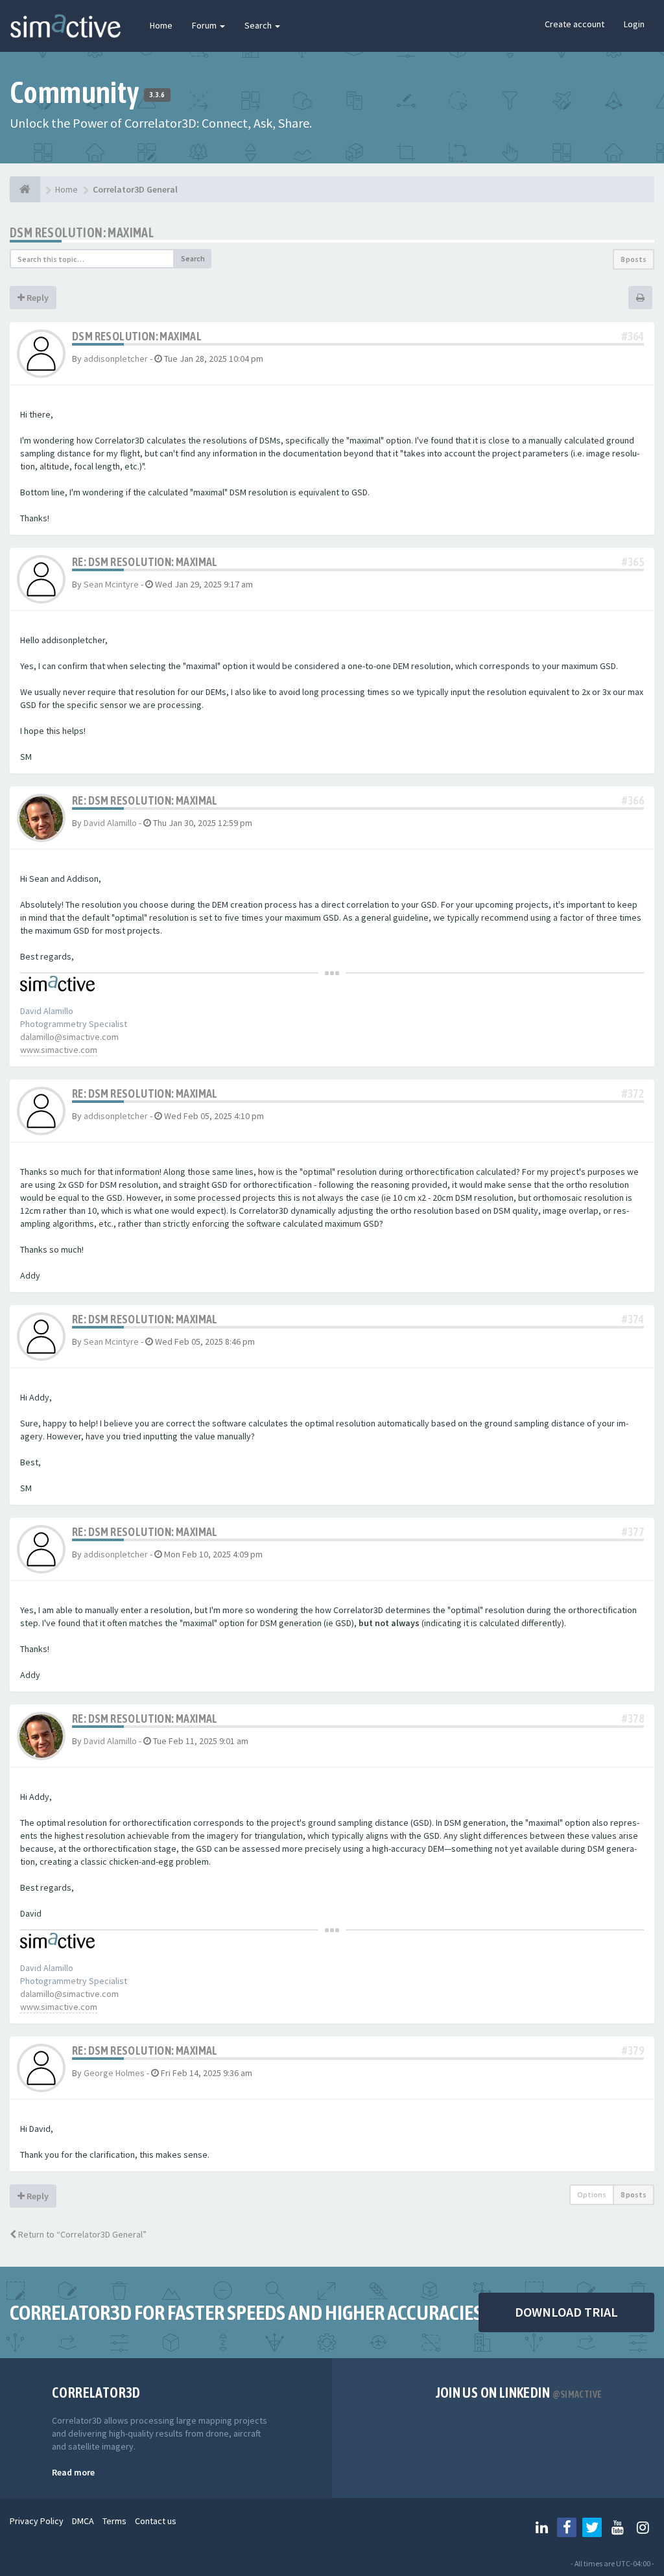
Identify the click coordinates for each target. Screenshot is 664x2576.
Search (259, 25)
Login (634, 24)
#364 (633, 336)
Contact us (156, 2521)
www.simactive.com (59, 1050)
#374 (633, 1319)
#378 (633, 1719)
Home (161, 25)
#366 (633, 800)
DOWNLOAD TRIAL (566, 2312)
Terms (114, 2521)
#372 (633, 1093)
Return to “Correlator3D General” (81, 2234)
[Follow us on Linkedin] (541, 2527)
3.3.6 (157, 95)
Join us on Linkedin (519, 2393)
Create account (575, 24)
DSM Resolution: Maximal (82, 232)
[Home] (25, 189)
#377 (633, 1532)
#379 (633, 2050)
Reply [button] (37, 298)
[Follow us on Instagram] (643, 2527)
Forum (205, 25)
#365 (633, 562)
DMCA (83, 2521)
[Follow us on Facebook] (567, 2527)
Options (592, 2194)
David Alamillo (110, 823)
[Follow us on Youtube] (617, 2527)
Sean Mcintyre (111, 584)
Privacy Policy (37, 2521)
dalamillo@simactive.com (69, 1037)
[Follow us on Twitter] (592, 2527)
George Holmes (114, 2073)
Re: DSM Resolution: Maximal (145, 562)
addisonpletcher (116, 359)
